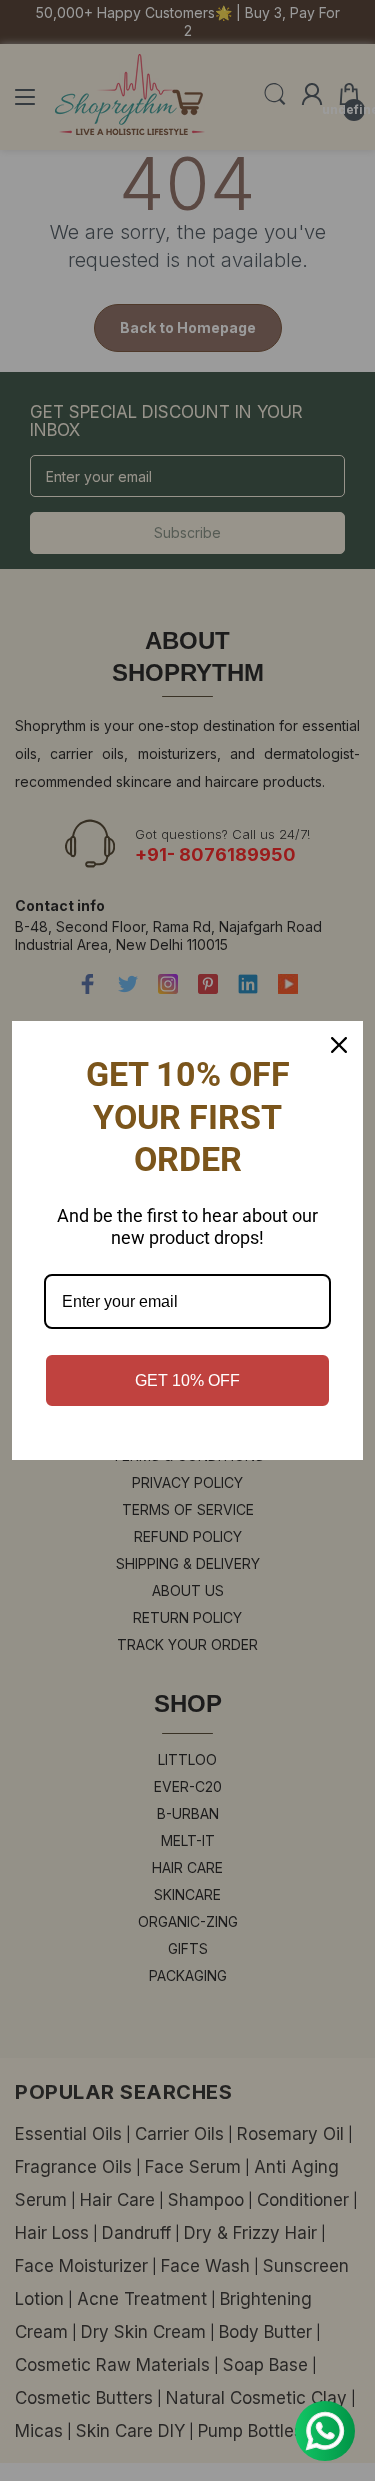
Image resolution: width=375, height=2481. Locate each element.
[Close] (339, 1045)
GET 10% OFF (187, 1380)
